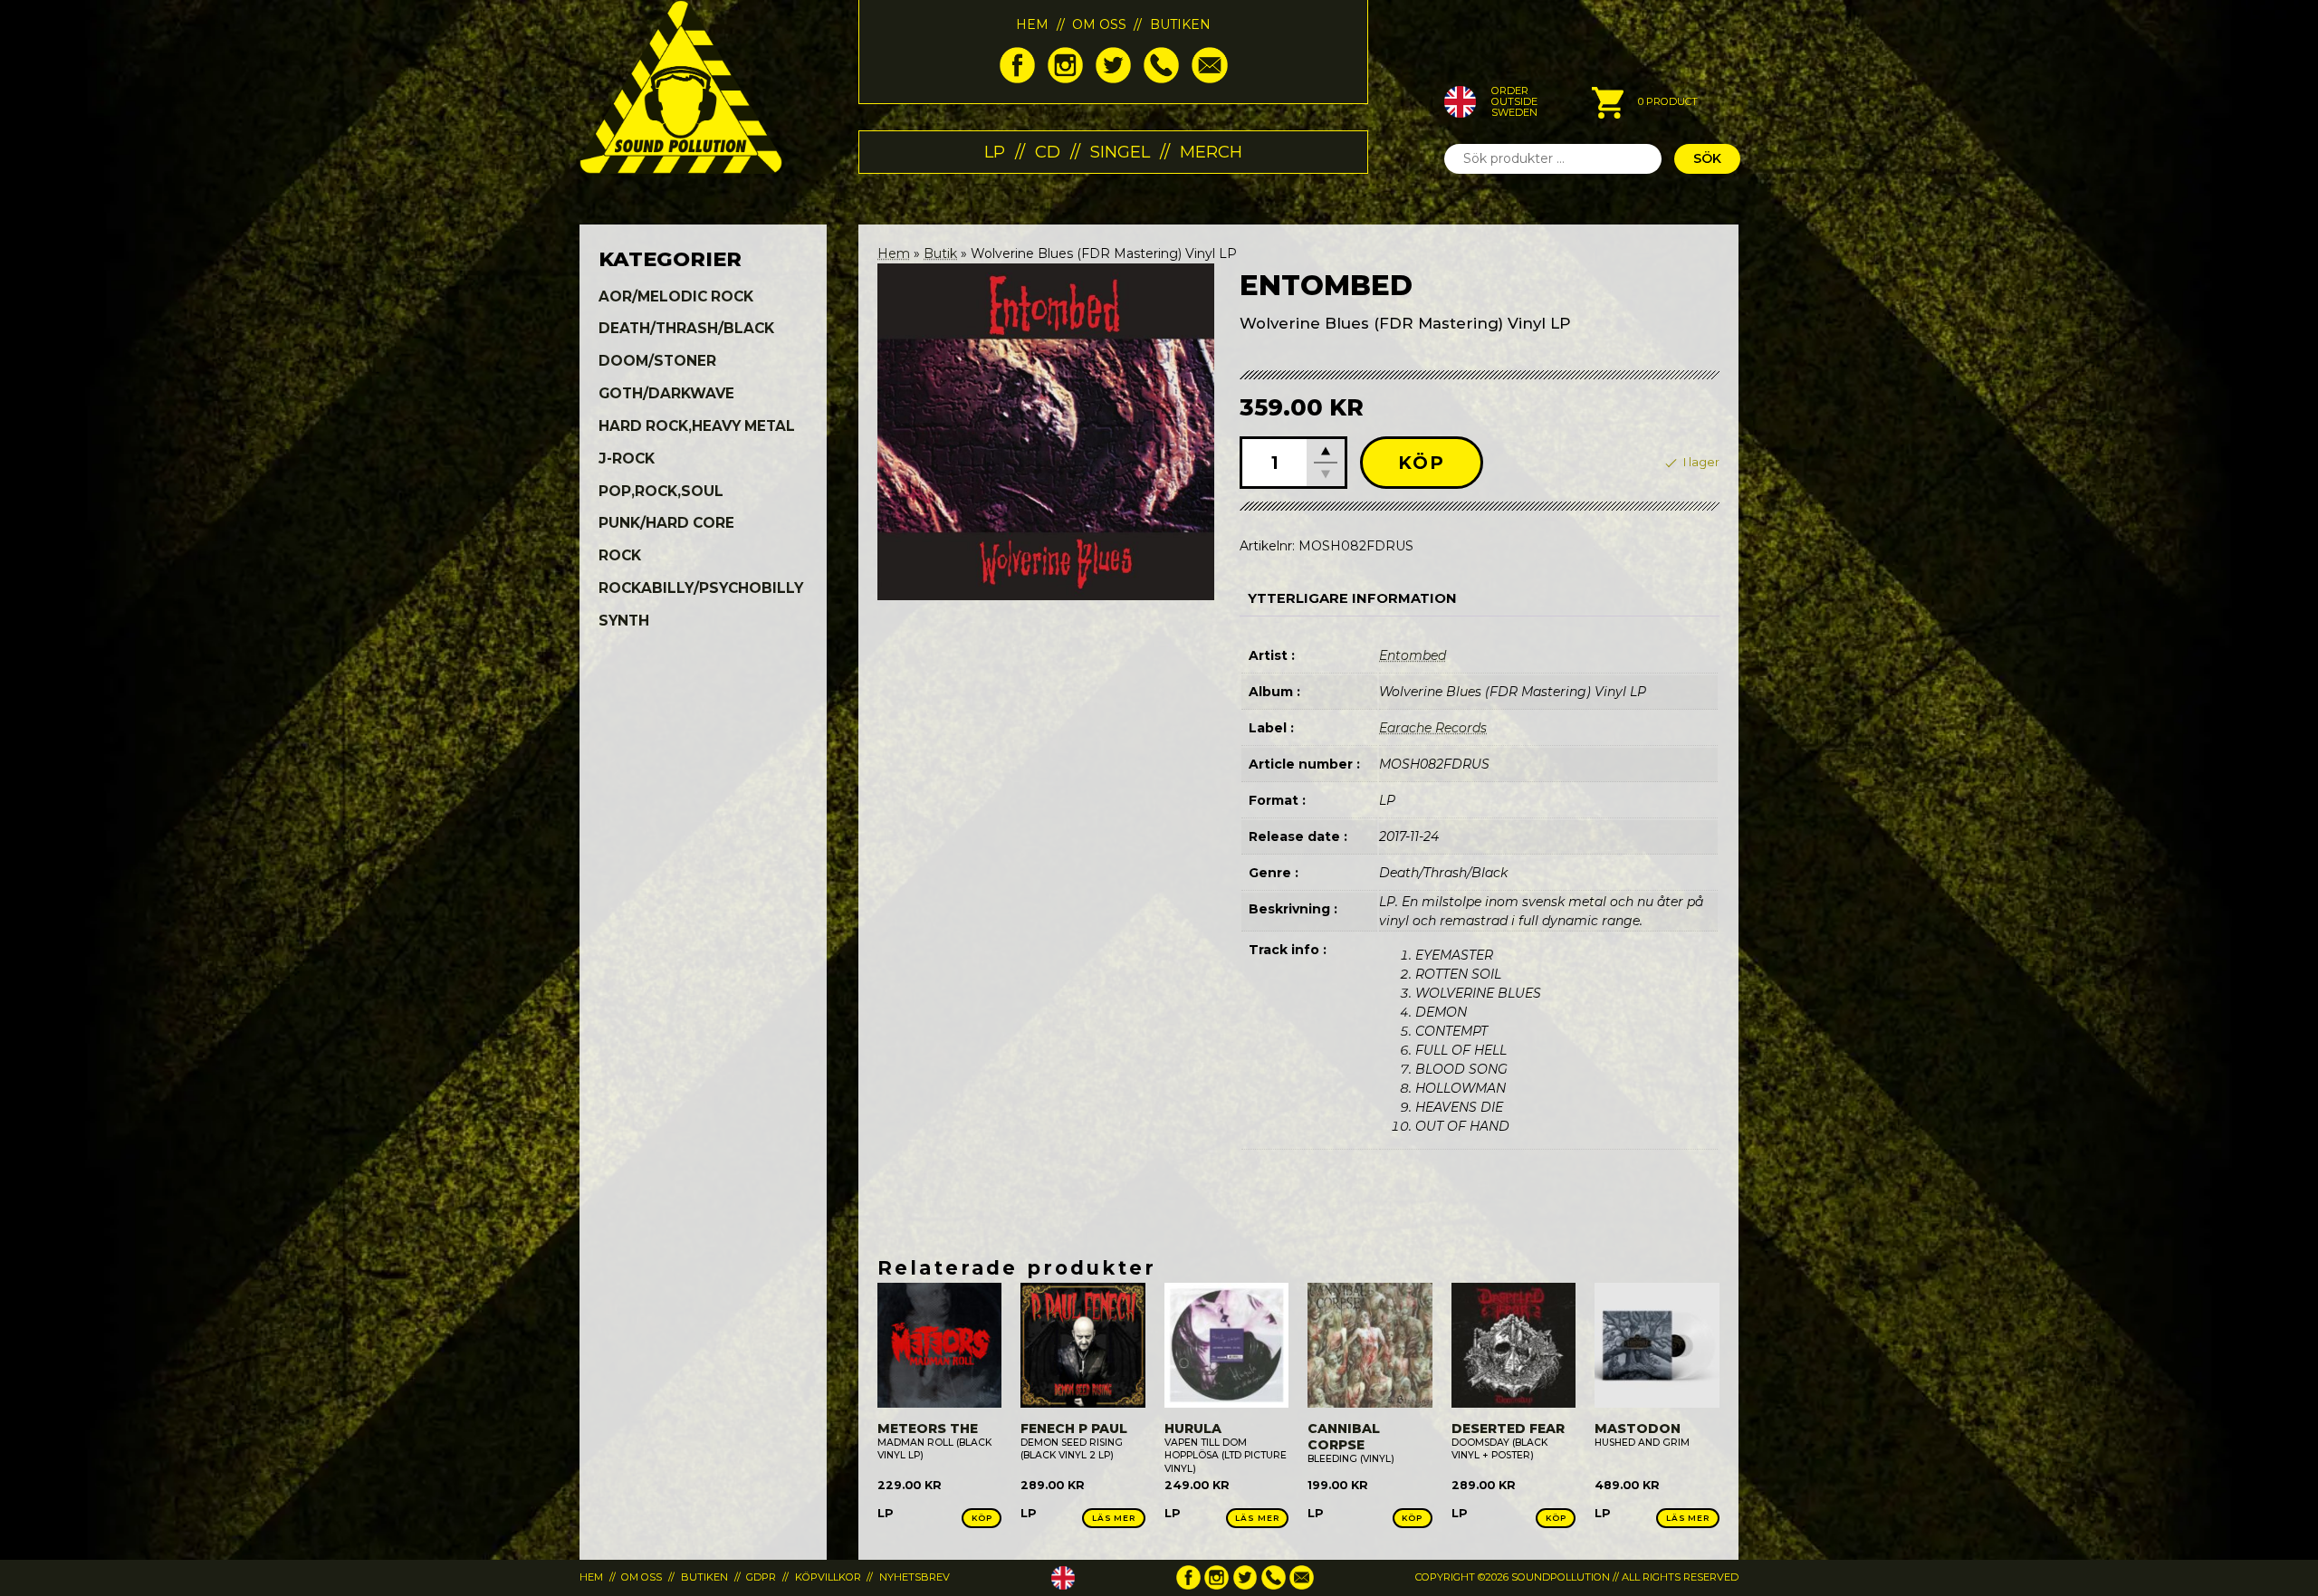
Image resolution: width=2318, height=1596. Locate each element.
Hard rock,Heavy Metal (697, 426)
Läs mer (1114, 1518)
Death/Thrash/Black (686, 328)
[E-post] (1209, 79)
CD (1048, 152)
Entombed (1413, 655)
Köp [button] (982, 1518)
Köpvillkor (828, 1577)
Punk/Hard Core (666, 523)
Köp (1422, 463)
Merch (1211, 152)
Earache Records (1433, 728)
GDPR (761, 1577)
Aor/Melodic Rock (676, 296)
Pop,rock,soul (661, 491)
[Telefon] (1161, 79)
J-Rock (627, 459)
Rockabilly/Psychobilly (701, 588)
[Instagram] (1065, 79)
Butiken (1180, 24)
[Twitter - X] (1113, 79)
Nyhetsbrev (915, 1577)
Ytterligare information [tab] (1352, 598)
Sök (1707, 158)
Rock (620, 555)
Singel (1120, 152)
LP (995, 152)
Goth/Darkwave (666, 393)
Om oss (1099, 24)
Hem (1032, 24)
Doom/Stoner (657, 361)
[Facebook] (1017, 79)
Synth (624, 621)
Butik (940, 253)
